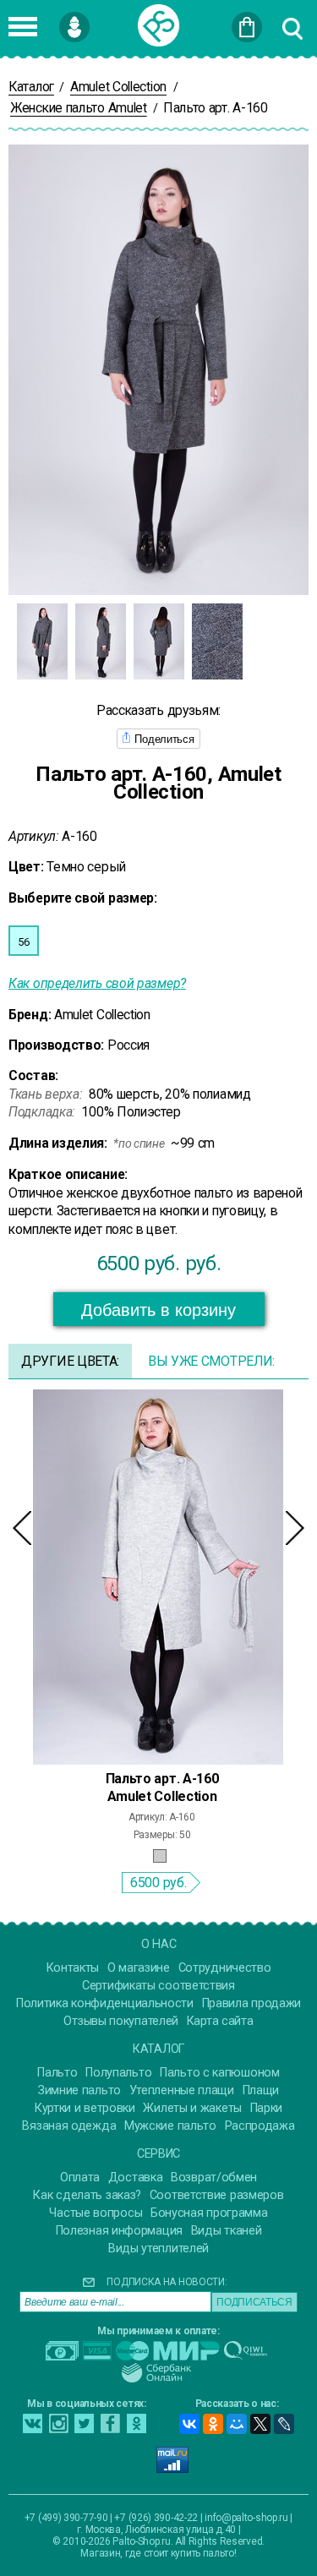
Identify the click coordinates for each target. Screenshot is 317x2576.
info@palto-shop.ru (246, 2518)
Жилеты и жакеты (192, 2108)
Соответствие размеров (217, 2195)
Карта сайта (220, 2021)
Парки (267, 2108)
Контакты (73, 1968)
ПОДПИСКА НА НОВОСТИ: (167, 2282)
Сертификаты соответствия (158, 1986)
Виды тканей (227, 2231)
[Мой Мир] (237, 2424)
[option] (42, 641)
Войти (101, 19)
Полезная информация (119, 2231)
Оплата (80, 2178)
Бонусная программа (209, 2213)
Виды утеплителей (158, 2249)
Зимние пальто (79, 2090)
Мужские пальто (170, 2126)
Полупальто (118, 2073)
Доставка (136, 2178)
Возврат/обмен (214, 2178)
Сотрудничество (225, 1968)
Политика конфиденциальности (105, 2003)
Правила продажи (252, 2003)
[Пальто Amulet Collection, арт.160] (158, 1576)
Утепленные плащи (182, 2090)
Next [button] (295, 1528)
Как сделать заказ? (87, 2195)
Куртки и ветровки (85, 2108)
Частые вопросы (96, 2213)
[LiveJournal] (284, 2424)
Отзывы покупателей (121, 2021)
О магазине (139, 1968)
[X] (260, 2424)
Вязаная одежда (69, 2126)
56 (23, 942)
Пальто (57, 2073)
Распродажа (260, 2126)
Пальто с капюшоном (220, 2073)
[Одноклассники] (213, 2424)
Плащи (261, 2090)
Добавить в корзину (158, 1310)
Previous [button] (22, 1528)
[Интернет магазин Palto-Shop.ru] (159, 25)
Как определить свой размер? (97, 983)
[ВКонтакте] (189, 2424)
